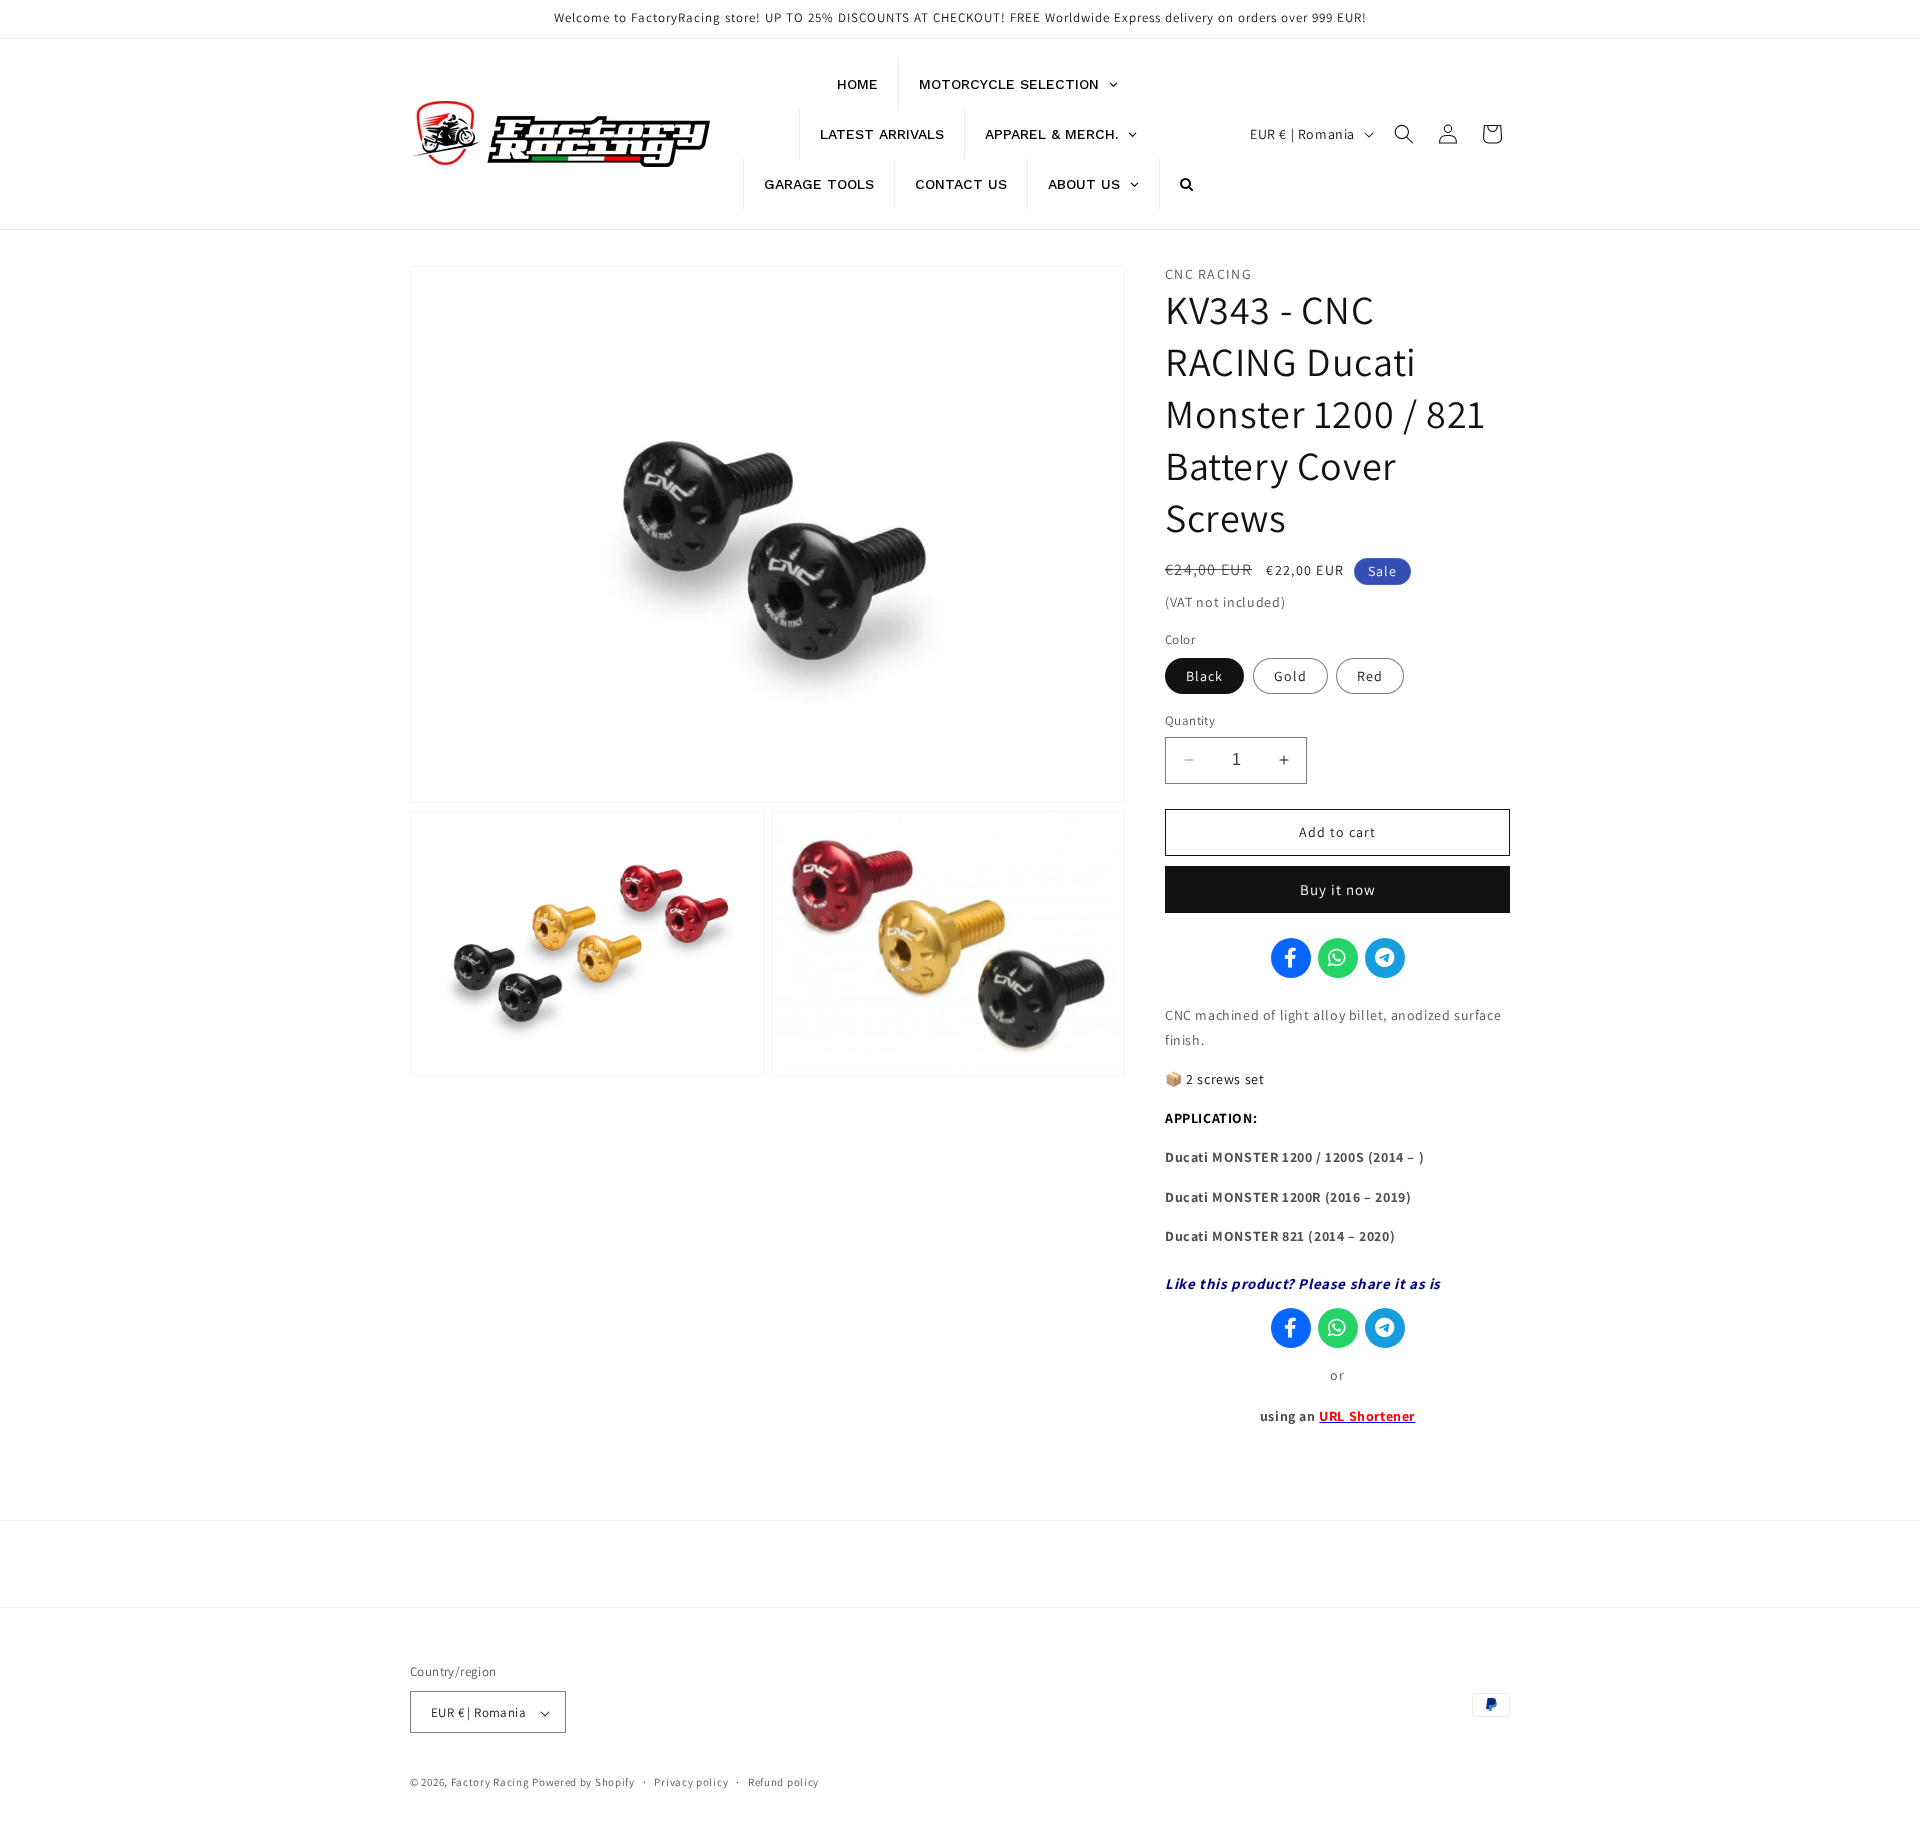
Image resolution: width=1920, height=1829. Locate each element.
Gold (1290, 676)
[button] (1404, 134)
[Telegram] (1385, 958)
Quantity (1190, 720)
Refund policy (783, 1782)
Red (1370, 676)
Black (1204, 676)
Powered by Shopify (583, 1783)
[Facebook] (1291, 958)
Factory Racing (490, 1783)
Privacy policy (691, 1782)
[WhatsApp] (1338, 958)
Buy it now (1338, 889)
